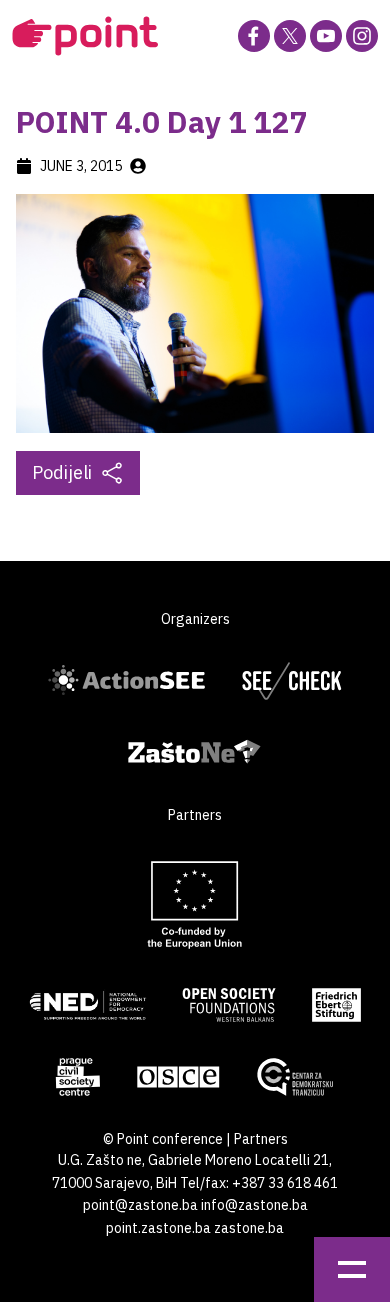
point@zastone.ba (140, 1205)
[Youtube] (326, 36)
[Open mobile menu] (352, 1269)
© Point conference (163, 1139)
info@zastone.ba (254, 1205)
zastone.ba (249, 1228)
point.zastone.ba (158, 1228)
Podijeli (62, 472)
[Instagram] (362, 36)
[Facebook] (254, 36)
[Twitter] (290, 36)
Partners (261, 1139)
